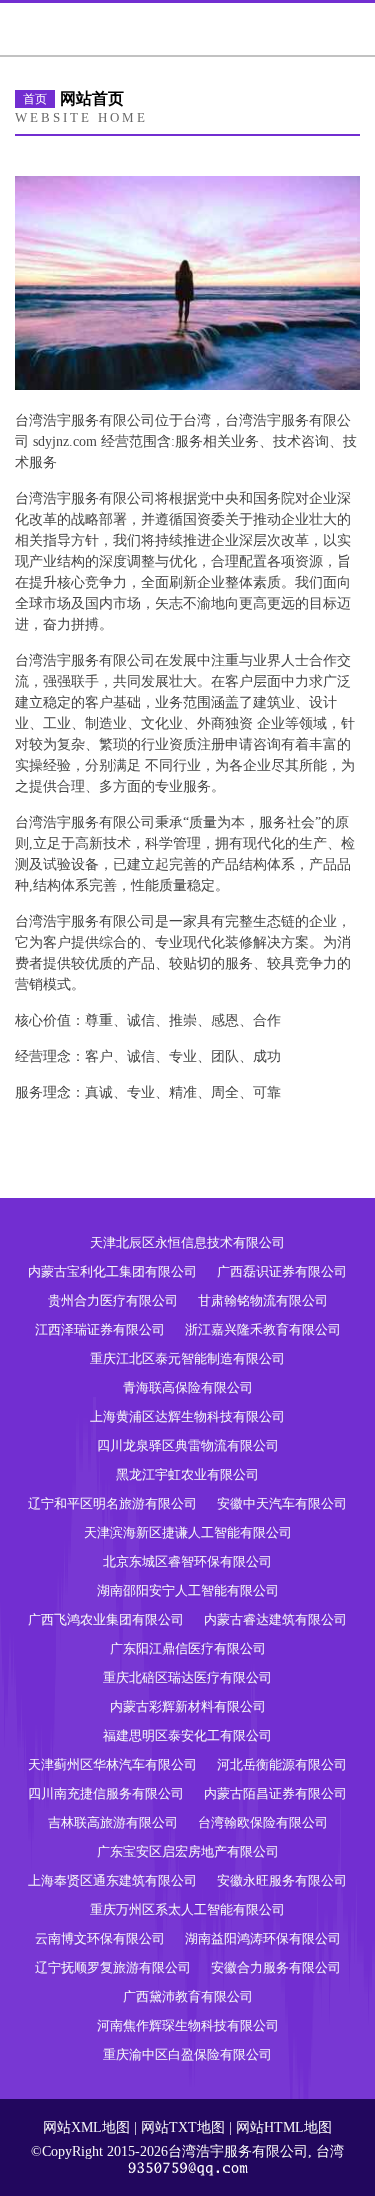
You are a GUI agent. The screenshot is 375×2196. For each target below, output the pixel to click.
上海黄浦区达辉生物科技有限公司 (187, 1416)
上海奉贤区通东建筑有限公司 (112, 1880)
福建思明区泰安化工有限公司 (187, 1735)
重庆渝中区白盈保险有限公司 (187, 2054)
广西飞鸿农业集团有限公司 (106, 1619)
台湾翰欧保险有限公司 (263, 1822)
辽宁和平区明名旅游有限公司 (112, 1503)
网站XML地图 (86, 2127)
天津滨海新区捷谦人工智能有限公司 (188, 1532)
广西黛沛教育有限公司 (188, 1996)
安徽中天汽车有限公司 (282, 1503)
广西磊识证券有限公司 (282, 1271)
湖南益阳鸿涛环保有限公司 (263, 1938)
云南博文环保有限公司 (100, 1938)
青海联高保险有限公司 (188, 1387)
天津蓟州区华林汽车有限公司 (112, 1764)
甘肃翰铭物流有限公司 (263, 1300)
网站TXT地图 (183, 2127)
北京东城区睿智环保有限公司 (187, 1561)
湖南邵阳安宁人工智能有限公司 (188, 1590)
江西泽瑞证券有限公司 (100, 1329)
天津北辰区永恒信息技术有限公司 (187, 1242)
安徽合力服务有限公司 (276, 1967)
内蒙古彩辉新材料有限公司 (188, 1706)
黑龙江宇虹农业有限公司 (187, 1474)
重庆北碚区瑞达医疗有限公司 (187, 1677)
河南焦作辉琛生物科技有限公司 (188, 2025)
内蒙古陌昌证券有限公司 (275, 1793)
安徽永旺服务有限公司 (282, 1880)
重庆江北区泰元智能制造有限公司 (187, 1358)
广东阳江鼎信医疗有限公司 (188, 1648)
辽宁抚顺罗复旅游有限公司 (113, 1967)
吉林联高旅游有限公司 (113, 1822)
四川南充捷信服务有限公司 (106, 1793)
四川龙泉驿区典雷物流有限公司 (188, 1445)
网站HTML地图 (284, 2127)
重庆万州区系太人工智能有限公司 (187, 1909)
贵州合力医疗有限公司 (113, 1300)
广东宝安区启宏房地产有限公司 (188, 1851)
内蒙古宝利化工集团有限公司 (112, 1271)
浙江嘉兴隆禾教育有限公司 (263, 1329)
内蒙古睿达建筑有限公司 (275, 1619)
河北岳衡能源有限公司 (282, 1764)
